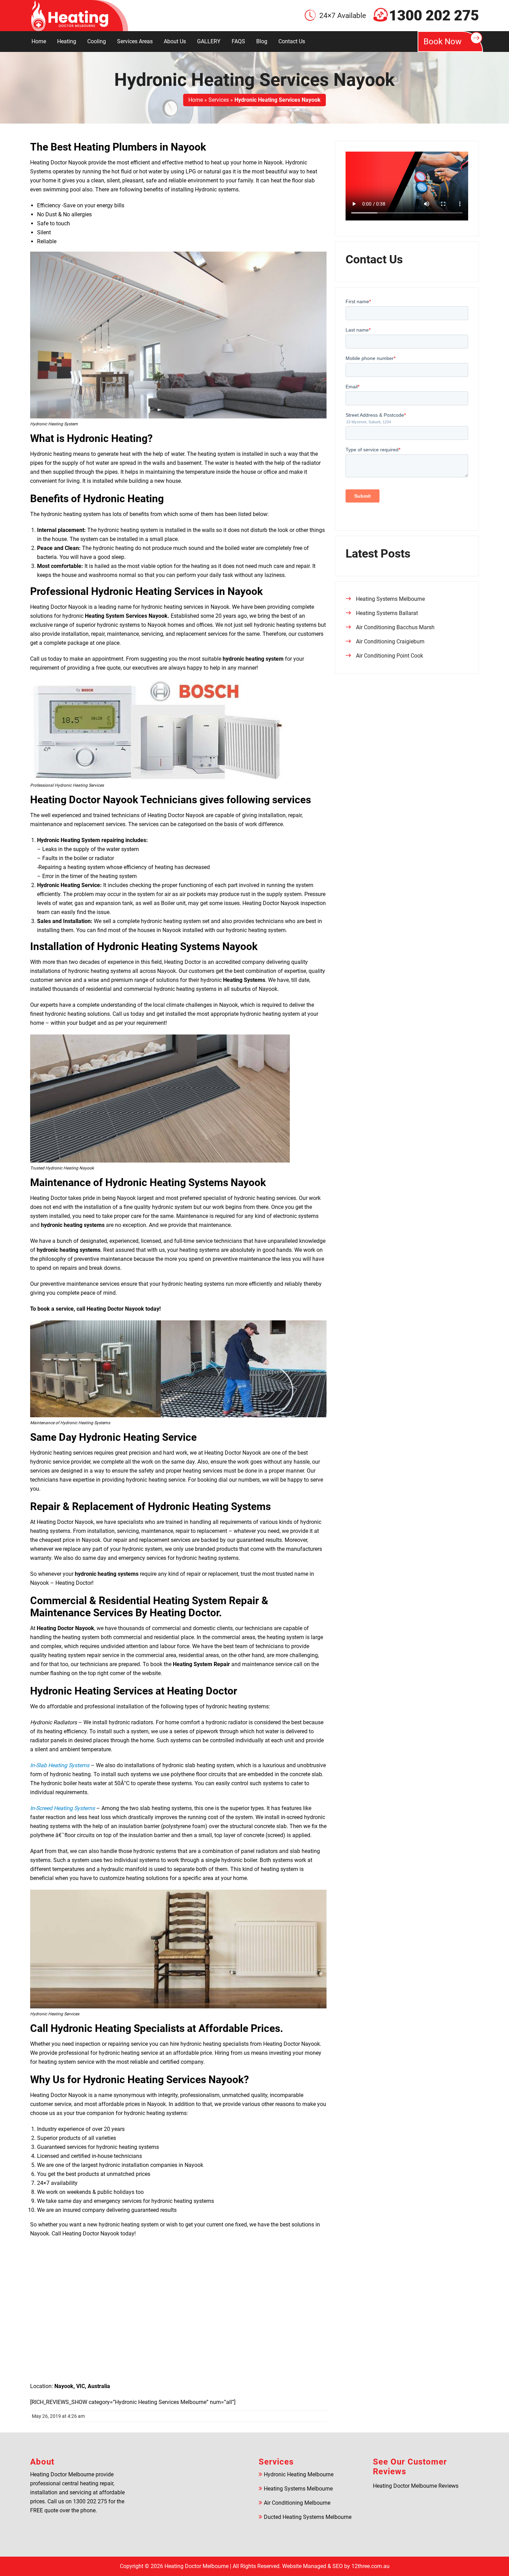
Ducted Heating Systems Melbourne (308, 2517)
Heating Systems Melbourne (390, 599)
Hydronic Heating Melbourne (299, 2474)
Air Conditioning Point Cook (390, 656)
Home (39, 41)
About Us (175, 41)
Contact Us (292, 41)
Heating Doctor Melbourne (197, 2566)
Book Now (443, 42)
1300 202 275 (434, 16)
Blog (262, 41)
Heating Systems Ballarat (387, 613)
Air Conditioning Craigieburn (390, 641)
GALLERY (209, 41)
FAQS (238, 41)
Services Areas (135, 41)
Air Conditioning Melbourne (297, 2503)
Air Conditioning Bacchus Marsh (395, 627)
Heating (67, 41)
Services (219, 100)
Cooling (97, 41)
